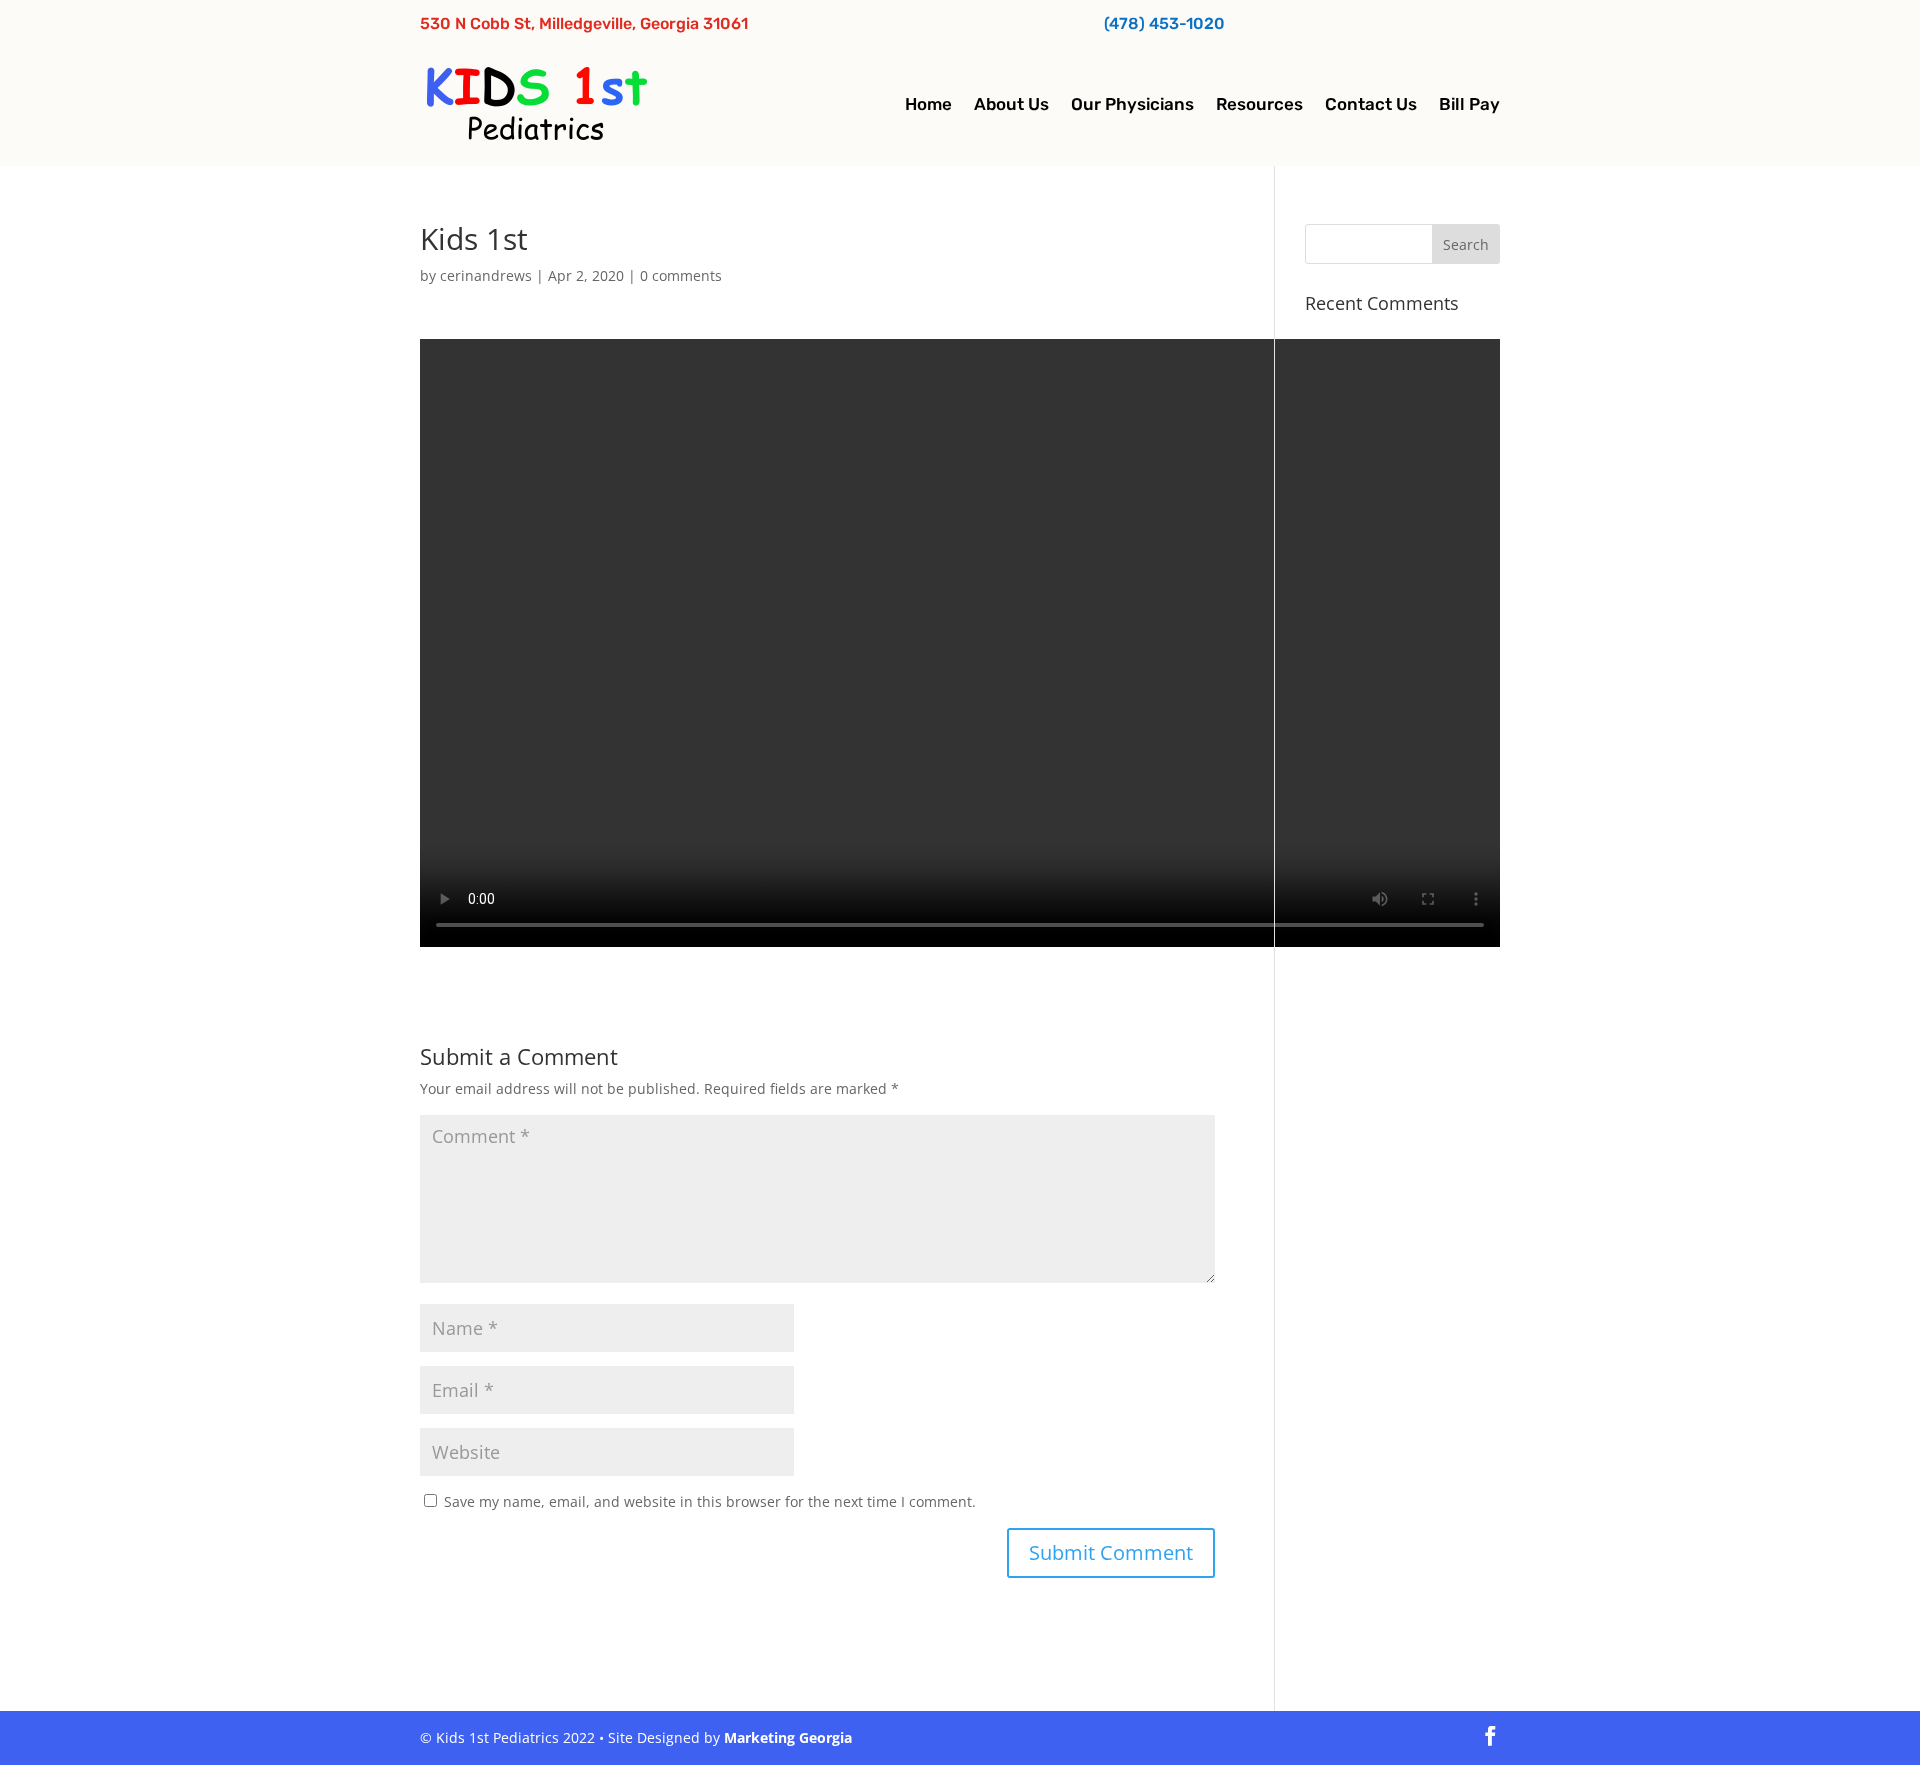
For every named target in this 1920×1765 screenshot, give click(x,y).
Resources (1259, 104)
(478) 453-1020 (1164, 23)
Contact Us (1371, 104)
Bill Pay (1469, 104)
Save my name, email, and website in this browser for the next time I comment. (710, 1501)
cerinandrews (486, 275)
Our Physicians (1132, 104)
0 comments (681, 275)
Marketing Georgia (788, 1737)
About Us (1011, 104)
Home (928, 104)
